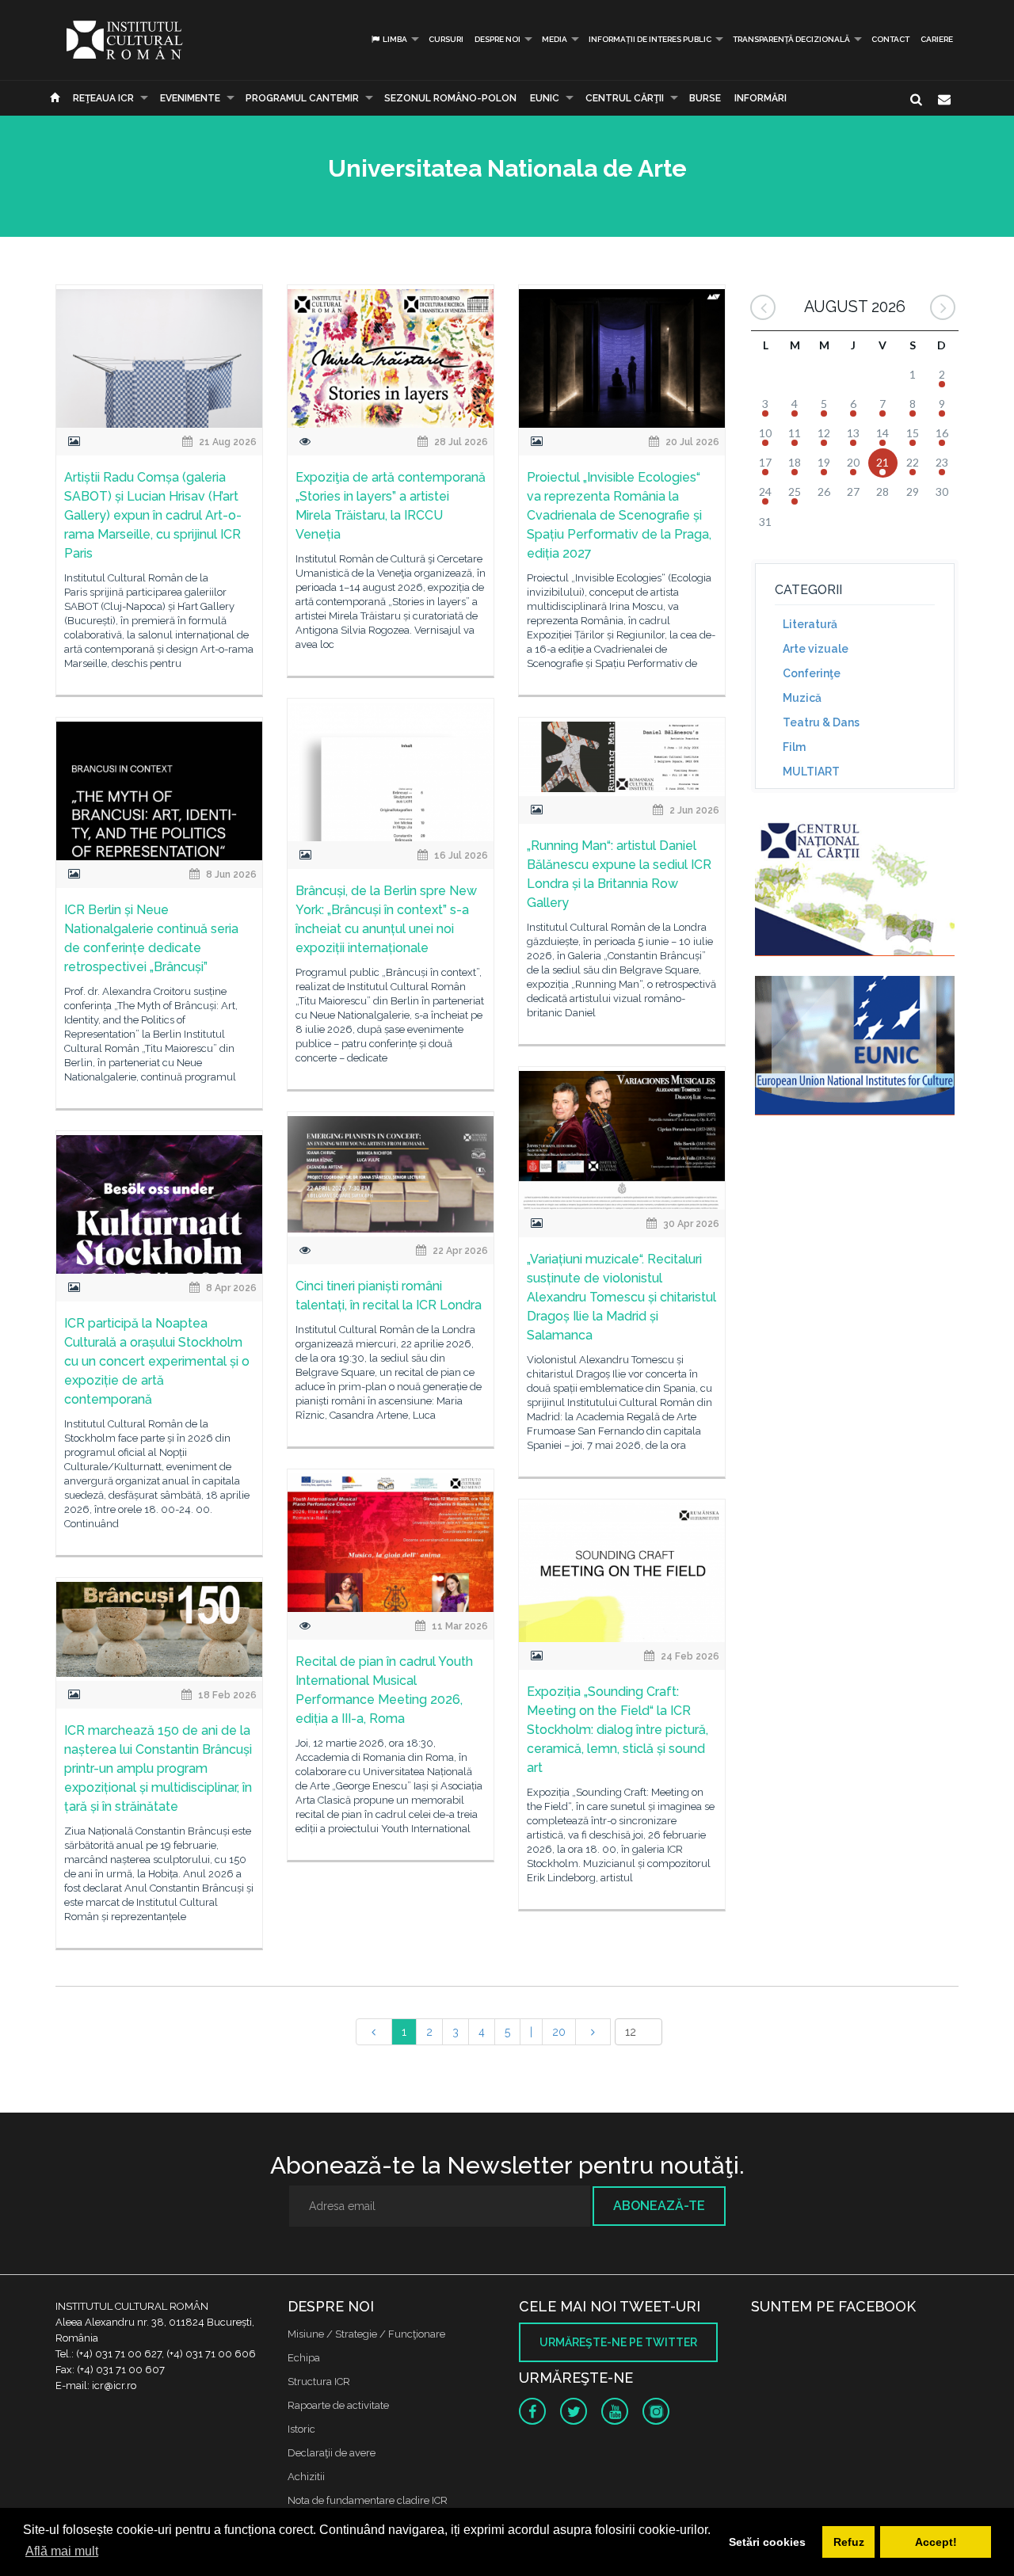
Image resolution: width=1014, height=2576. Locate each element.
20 (559, 2032)
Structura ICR (319, 2382)
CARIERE (937, 39)
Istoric (301, 2429)
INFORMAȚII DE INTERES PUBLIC (650, 39)
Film (794, 747)
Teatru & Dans (821, 722)
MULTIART (811, 772)
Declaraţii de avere (332, 2453)
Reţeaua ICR (103, 98)
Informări (760, 98)
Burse (705, 98)
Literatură (810, 624)
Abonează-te (659, 2206)
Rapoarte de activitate (338, 2405)
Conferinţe (812, 673)
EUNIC (545, 98)
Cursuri (446, 39)
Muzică (802, 698)
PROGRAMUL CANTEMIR (302, 98)
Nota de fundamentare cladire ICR (368, 2500)
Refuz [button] (849, 2542)
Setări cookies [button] (767, 2542)
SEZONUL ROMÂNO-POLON (450, 98)
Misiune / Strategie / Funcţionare (366, 2334)
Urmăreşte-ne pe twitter (618, 2342)
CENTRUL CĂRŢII (625, 98)
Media (555, 39)
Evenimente (190, 98)
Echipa (304, 2358)
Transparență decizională (791, 39)
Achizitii (306, 2477)
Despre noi (497, 39)
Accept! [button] (936, 2542)
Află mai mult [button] (62, 2551)
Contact (890, 39)
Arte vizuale (816, 649)
